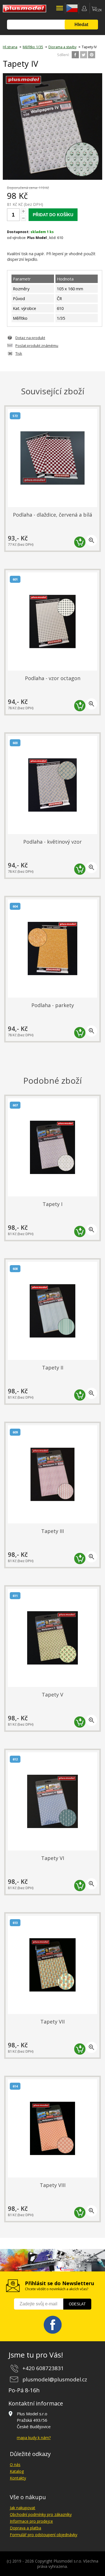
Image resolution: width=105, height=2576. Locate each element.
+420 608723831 (43, 2368)
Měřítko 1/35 (33, 47)
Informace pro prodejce (31, 2521)
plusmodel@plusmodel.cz (55, 2379)
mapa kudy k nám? (34, 2438)
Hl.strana (10, 47)
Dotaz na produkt (30, 338)
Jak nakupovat (23, 2508)
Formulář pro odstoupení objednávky (44, 2535)
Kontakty (18, 2478)
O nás (15, 2465)
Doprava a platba (25, 2528)
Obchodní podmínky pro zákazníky (41, 2514)
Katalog (17, 2471)
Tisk (19, 353)
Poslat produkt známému (37, 346)
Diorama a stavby (62, 47)
